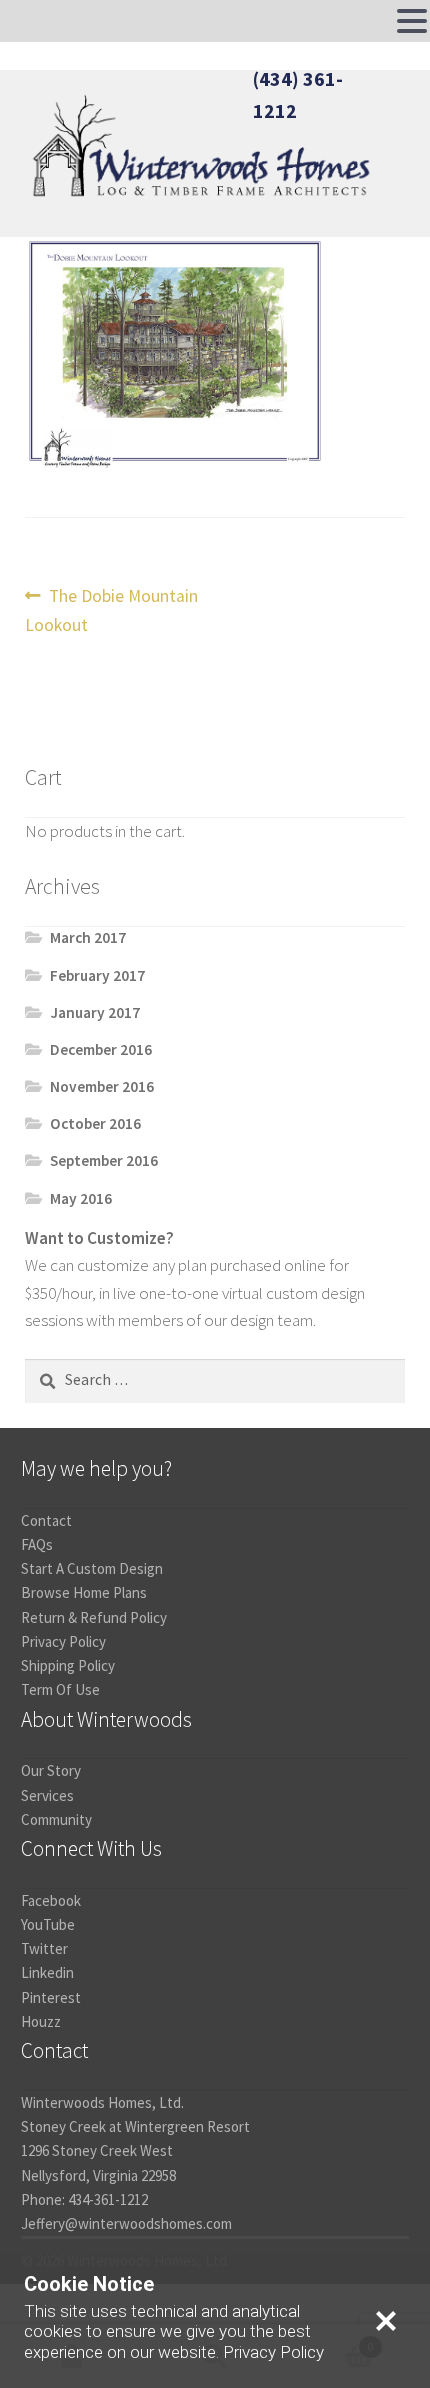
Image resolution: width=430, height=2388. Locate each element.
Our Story (51, 1770)
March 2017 (88, 937)
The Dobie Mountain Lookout (112, 609)
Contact (46, 1520)
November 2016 (102, 1086)
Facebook (51, 1900)
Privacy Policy (63, 1641)
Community (56, 1819)
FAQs (37, 1544)
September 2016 (104, 1160)
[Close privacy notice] (386, 2321)
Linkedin (47, 1972)
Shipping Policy (68, 1665)
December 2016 (101, 1049)
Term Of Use (60, 1689)
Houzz (41, 2021)
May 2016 (81, 1198)
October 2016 (95, 1123)
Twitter (44, 1948)
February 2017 (97, 975)
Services (47, 1795)
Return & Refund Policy (94, 1617)
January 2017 (95, 1012)
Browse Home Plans (84, 1592)
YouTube (48, 1924)
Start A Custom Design (92, 1568)
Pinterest (51, 1997)
